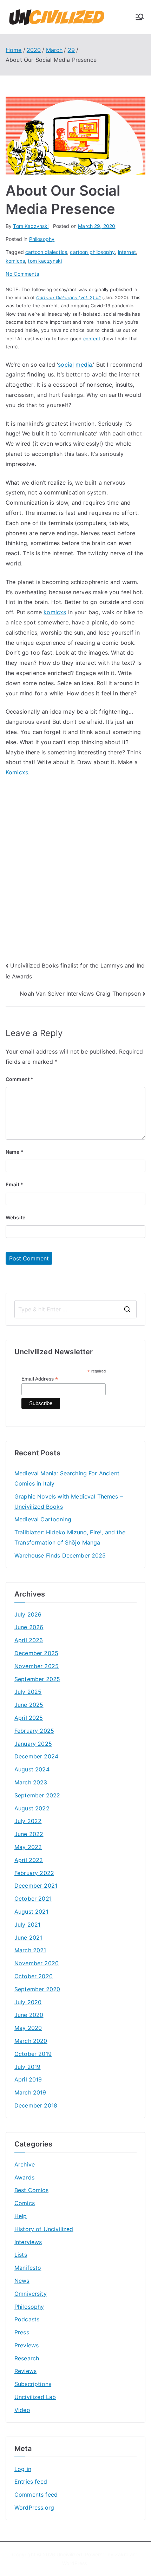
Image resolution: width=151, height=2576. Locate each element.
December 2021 (36, 1886)
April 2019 (28, 2079)
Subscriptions (33, 2384)
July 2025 (28, 1692)
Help (21, 2216)
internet (127, 252)
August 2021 (31, 1912)
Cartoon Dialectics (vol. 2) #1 (68, 297)
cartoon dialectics (46, 252)
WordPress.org (34, 2508)
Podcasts (27, 2319)
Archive (25, 2164)
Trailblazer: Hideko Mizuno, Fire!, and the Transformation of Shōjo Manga (70, 1537)
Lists (21, 2255)
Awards (24, 2177)
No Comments (22, 274)
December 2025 (36, 1653)
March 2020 (31, 2041)
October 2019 (33, 2054)
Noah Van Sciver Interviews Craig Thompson (80, 994)
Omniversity (31, 2294)
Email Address (40, 1379)
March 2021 (30, 1950)
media (84, 365)
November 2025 (37, 1666)
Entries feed (31, 2482)
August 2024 (32, 1769)
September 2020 (37, 1989)
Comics (25, 2203)
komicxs (15, 261)
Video (22, 2410)
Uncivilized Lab (35, 2397)
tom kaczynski (45, 261)
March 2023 (31, 1782)
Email (14, 1184)
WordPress (75, 2563)
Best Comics (31, 2190)
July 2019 (27, 2067)
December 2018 (36, 2105)
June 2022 (29, 1834)
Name (15, 1152)
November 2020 (37, 1963)
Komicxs (17, 772)
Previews (27, 2345)
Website (15, 1217)
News (22, 2281)
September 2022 (37, 1795)
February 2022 (34, 1873)
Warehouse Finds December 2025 (60, 1555)
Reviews (25, 2371)
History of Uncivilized (44, 2229)
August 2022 (32, 1808)
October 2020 (34, 1976)
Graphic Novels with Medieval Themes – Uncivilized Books (69, 1502)
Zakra (122, 2554)
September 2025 (37, 1679)
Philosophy (42, 239)
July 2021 (27, 1925)
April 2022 (29, 1860)
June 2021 (28, 1938)
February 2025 (34, 1731)
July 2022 (28, 1821)
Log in (23, 2469)
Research (27, 2358)
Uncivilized (69, 2554)
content (92, 339)
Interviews (28, 2242)
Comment (19, 1079)
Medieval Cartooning (43, 1519)
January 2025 (33, 1744)
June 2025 (29, 1705)
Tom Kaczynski (31, 226)
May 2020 (28, 2028)
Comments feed (36, 2495)
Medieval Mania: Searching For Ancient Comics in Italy (67, 1478)
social (66, 365)
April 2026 (29, 1640)
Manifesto (28, 2268)
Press (22, 2332)
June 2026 (29, 1627)
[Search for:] (75, 1309)
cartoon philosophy (92, 252)
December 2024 (36, 1756)
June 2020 (29, 2015)
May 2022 (28, 1847)
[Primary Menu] (140, 17)
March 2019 (30, 2092)
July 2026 (28, 1614)
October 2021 (33, 1899)
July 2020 (28, 2002)
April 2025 (29, 1718)
